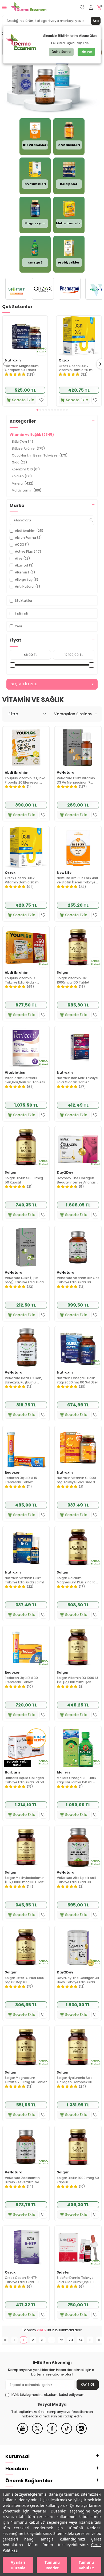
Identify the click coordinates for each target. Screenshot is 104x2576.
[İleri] (90, 2340)
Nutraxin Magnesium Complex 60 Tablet (22, 368)
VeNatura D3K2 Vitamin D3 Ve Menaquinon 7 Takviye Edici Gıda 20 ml (76, 780)
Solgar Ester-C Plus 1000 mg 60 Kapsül (25, 1980)
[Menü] (4, 7)
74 (80, 2340)
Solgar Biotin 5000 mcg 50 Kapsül (24, 1180)
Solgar (63, 973)
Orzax (64, 360)
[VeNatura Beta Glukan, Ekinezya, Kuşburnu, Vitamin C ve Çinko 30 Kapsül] (26, 1347)
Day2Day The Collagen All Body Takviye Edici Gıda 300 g (78, 1980)
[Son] (99, 2340)
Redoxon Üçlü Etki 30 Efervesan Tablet (21, 1680)
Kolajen (22, 476)
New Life (64, 873)
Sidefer (63, 2272)
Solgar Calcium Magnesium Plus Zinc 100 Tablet (77, 1580)
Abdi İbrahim (17, 773)
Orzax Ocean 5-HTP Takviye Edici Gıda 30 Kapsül (22, 2280)
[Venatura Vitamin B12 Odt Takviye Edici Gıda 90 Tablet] (78, 1247)
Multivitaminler (69, 223)
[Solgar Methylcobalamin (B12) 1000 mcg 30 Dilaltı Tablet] (26, 1847)
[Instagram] (81, 2433)
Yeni (18, 626)
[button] (37, 410)
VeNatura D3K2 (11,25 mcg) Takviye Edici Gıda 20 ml (24, 1280)
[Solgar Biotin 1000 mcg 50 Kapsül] (78, 2147)
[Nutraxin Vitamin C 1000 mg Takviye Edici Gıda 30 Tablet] (78, 1447)
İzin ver (86, 52)
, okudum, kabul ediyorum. (48, 2395)
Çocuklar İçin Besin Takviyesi (40, 455)
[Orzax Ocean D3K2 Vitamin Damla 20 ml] (79, 336)
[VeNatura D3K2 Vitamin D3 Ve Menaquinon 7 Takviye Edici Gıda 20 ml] (78, 748)
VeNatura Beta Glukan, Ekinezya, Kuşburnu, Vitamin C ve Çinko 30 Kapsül (23, 1380)
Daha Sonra (61, 52)
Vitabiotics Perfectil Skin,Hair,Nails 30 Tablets (25, 1080)
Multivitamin (27, 490)
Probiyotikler (69, 262)
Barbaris (13, 1772)
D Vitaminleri (35, 184)
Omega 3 (35, 262)
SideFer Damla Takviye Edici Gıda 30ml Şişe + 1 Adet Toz (75, 2280)
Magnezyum (35, 223)
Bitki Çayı (23, 441)
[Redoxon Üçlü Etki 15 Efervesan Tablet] (26, 1447)
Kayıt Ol (88, 2384)
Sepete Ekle (23, 400)
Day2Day (65, 1173)
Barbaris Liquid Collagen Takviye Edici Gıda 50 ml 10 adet (24, 1780)
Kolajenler (69, 184)
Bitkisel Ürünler (28, 448)
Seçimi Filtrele (24, 684)
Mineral (23, 483)
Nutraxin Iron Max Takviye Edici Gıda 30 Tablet (77, 1080)
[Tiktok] (67, 2433)
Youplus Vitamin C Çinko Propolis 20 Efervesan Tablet (25, 780)
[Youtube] (23, 2433)
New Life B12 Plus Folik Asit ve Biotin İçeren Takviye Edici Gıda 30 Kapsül (78, 880)
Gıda (19, 462)
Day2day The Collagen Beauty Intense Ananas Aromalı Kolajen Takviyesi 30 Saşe (77, 1180)
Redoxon (13, 1473)
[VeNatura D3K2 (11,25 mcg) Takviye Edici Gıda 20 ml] (26, 1247)
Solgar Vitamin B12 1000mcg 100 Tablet (73, 980)
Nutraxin (13, 360)
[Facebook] (52, 2433)
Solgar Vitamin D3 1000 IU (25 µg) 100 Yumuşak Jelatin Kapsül (77, 1680)
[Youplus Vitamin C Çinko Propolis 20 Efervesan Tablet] (26, 748)
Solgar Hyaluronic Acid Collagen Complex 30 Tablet (75, 2080)
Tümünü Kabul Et (86, 2565)
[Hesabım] (91, 8)
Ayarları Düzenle (18, 2565)
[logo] (29, 7)
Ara (96, 21)
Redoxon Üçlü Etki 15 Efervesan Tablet (21, 1480)
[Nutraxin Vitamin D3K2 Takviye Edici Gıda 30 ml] (26, 1547)
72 (61, 2340)
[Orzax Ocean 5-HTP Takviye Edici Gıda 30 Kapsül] (26, 2247)
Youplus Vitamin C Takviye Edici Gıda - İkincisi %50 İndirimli (21, 980)
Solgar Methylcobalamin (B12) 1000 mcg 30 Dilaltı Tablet (25, 1880)
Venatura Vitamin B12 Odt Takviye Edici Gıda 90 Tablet (78, 1280)
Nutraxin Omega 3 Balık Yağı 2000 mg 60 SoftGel (77, 1380)
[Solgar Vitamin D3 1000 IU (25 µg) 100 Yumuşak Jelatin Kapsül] (78, 1647)
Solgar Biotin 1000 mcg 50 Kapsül (78, 2180)
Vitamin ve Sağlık (32, 434)
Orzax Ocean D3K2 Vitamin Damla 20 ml (76, 368)
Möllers (63, 1772)
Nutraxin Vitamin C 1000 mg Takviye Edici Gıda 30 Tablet (77, 1480)
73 (71, 2340)
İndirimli (21, 613)
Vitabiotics (15, 1073)
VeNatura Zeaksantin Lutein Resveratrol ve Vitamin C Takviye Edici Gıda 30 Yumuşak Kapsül (25, 2180)
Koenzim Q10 (26, 469)
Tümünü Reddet (52, 2565)
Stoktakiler (24, 601)
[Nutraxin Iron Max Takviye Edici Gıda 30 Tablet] (78, 1047)
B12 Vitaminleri (35, 145)
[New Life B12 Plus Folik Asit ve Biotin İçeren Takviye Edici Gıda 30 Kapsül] (78, 847)
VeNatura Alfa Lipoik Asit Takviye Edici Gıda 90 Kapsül (77, 1880)
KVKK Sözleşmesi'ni (27, 2395)
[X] (37, 2433)
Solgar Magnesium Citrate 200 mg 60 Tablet (26, 2080)
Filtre (13, 714)
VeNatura (66, 773)
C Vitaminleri (69, 145)
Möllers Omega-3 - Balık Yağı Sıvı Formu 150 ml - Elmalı (77, 1780)
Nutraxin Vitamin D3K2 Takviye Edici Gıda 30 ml (24, 1580)
